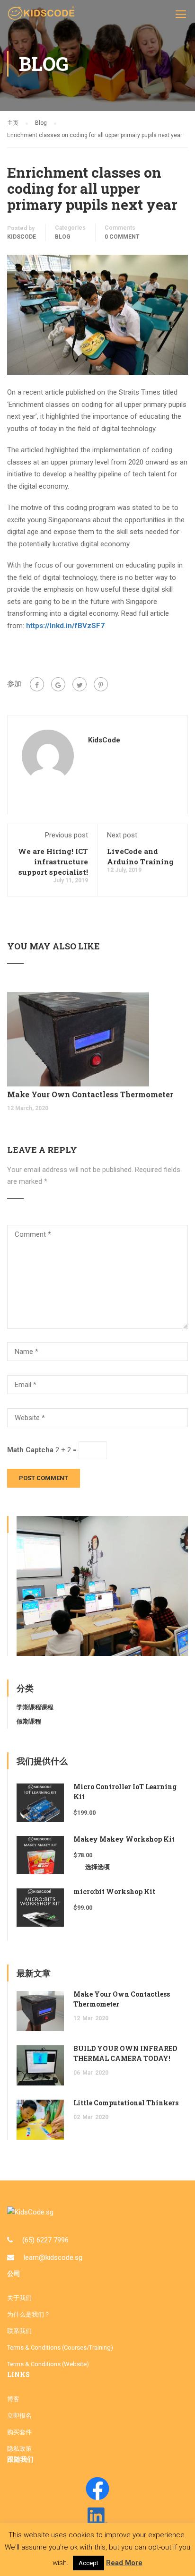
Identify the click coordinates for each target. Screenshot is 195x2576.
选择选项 (97, 1867)
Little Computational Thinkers (126, 2103)
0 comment (122, 237)
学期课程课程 (35, 1707)
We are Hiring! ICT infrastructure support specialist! (53, 862)
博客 (13, 2399)
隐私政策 (19, 2449)
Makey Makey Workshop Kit (124, 1839)
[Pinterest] (101, 684)
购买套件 (19, 2432)
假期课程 (29, 1721)
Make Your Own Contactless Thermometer (90, 1094)
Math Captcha (30, 1450)
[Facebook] (37, 684)
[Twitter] (80, 684)
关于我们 (19, 2298)
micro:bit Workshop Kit (114, 1891)
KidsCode (22, 237)
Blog (63, 237)
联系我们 (19, 2331)
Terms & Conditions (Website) (48, 2364)
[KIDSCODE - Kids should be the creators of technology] (43, 16)
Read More (124, 2563)
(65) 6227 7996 (45, 2240)
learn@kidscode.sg (53, 2257)
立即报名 (19, 2416)
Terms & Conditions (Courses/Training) (60, 2348)
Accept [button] (89, 2563)
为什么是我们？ (29, 2314)
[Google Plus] (58, 684)
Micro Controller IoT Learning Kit (125, 1792)
